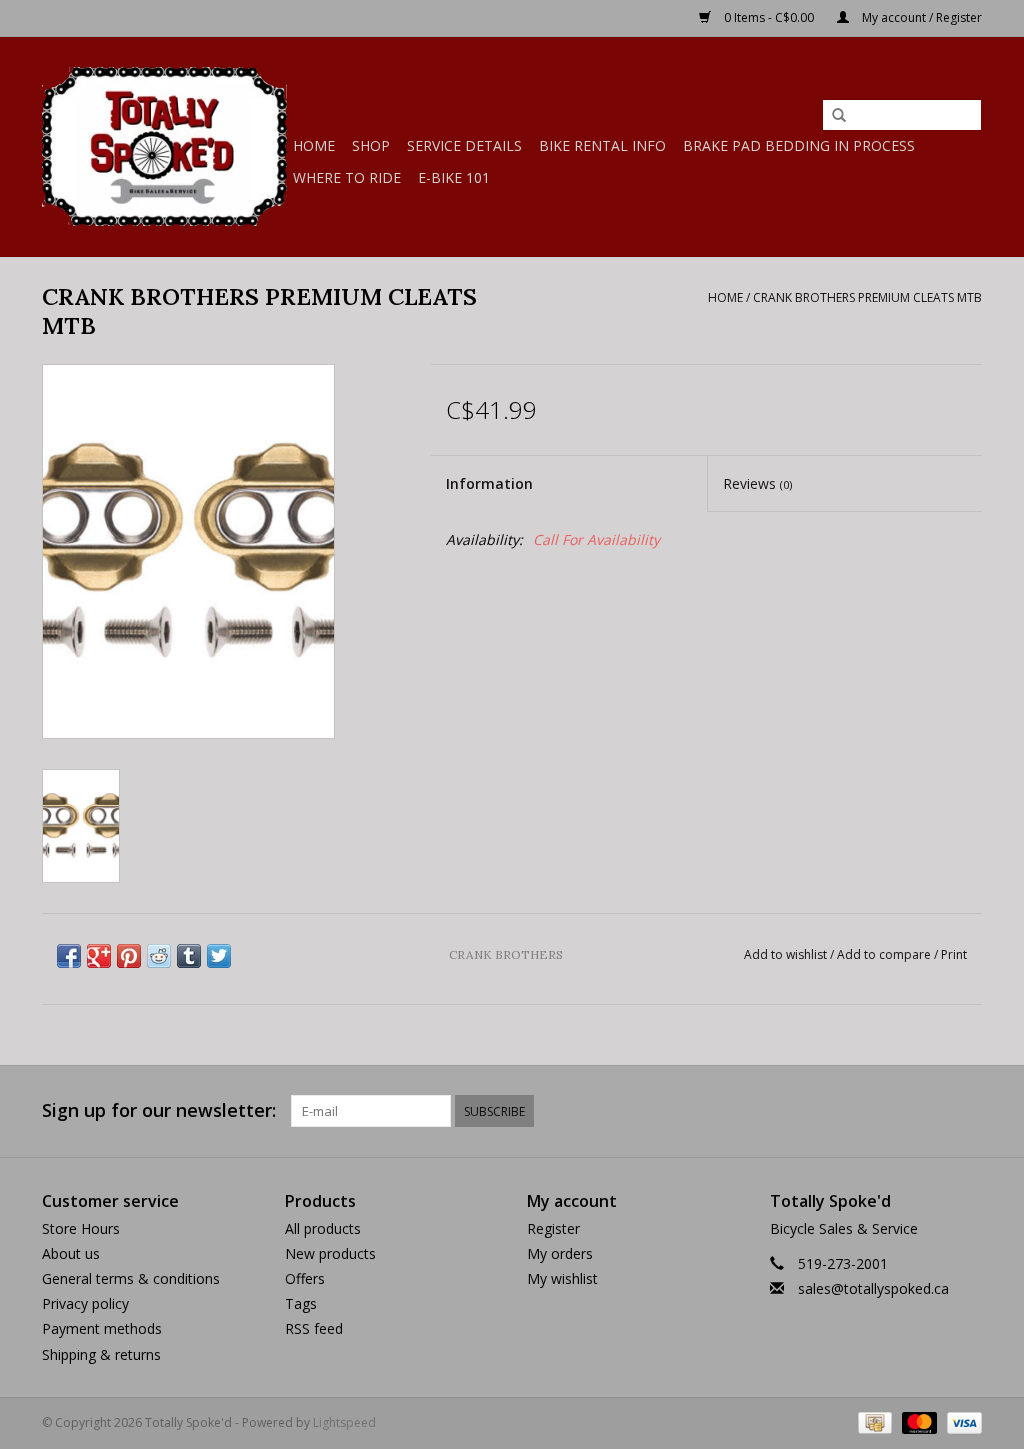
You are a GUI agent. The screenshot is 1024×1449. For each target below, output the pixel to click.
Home (314, 145)
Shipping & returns (101, 1354)
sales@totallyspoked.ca (873, 1288)
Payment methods (102, 1328)
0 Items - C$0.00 (769, 17)
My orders (560, 1253)
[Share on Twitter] (219, 956)
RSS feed (314, 1328)
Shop (371, 145)
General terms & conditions (131, 1278)
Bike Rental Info (602, 145)
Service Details (464, 145)
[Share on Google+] (99, 956)
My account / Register (920, 17)
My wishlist (562, 1278)
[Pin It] (129, 956)
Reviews (757, 483)
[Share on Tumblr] (189, 956)
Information (489, 483)
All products (323, 1228)
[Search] (839, 116)
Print (954, 954)
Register (553, 1228)
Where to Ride (347, 177)
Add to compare (885, 954)
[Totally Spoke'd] (164, 146)
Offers (305, 1278)
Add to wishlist (785, 954)
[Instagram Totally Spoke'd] (966, 1111)
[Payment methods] (873, 1421)
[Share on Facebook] (69, 956)
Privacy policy (85, 1303)
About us (71, 1253)
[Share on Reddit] (159, 956)
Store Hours (81, 1228)
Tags (301, 1303)
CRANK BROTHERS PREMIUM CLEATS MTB (867, 297)
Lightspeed (344, 1422)
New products (330, 1253)
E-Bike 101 (454, 177)
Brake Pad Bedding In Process (799, 145)
